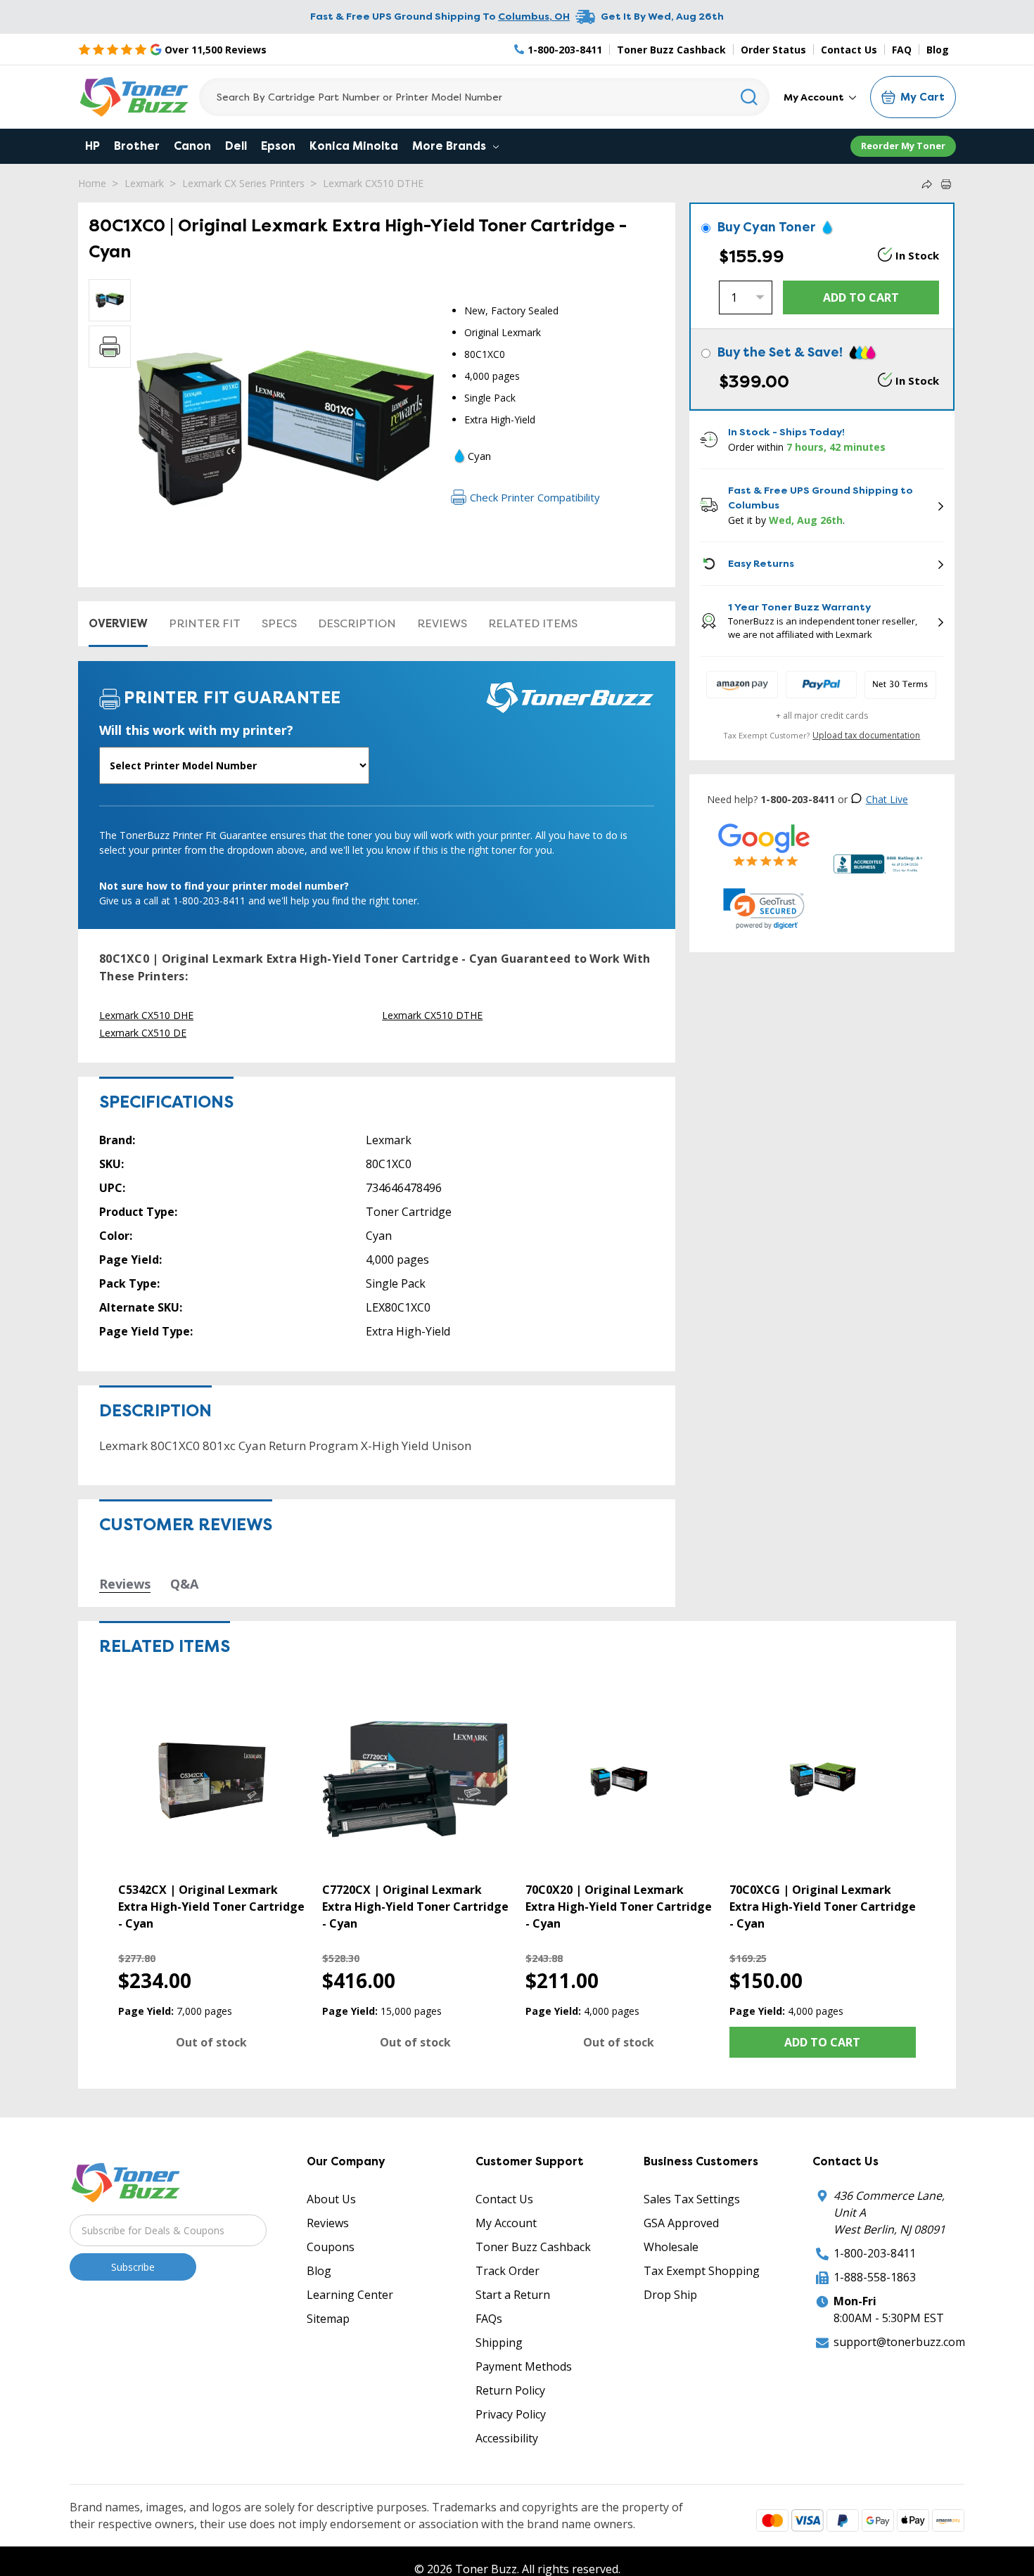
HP (92, 146)
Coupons (331, 2526)
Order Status (773, 50)
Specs (279, 623)
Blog (938, 50)
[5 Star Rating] (764, 844)
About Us (331, 2478)
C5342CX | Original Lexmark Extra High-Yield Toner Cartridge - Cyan (211, 2153)
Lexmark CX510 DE (143, 1033)
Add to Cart (822, 2321)
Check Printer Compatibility (535, 497)
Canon (192, 146)
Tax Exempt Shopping (702, 2550)
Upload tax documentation (866, 735)
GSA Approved (681, 2502)
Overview (118, 623)
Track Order (508, 2550)
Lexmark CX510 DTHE (373, 183)
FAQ (902, 50)
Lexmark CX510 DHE (146, 1015)
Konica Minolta (354, 146)
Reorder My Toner (903, 146)
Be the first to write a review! (377, 1776)
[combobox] (484, 97)
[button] (764, 909)
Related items (533, 623)
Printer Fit (205, 623)
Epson (278, 146)
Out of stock (211, 2321)
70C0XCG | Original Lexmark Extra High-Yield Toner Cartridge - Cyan (823, 2153)
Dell (236, 146)
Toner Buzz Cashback (671, 50)
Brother (137, 146)
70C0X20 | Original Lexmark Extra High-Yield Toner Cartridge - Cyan (619, 2153)
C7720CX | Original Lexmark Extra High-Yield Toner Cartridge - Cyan (415, 2153)
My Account (815, 97)
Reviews (442, 623)
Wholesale (671, 2526)
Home (92, 183)
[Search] (749, 97)
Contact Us (849, 50)
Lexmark (144, 183)
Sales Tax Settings (692, 2478)
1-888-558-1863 (875, 2556)
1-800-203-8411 (875, 2532)
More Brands (451, 146)
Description (357, 623)
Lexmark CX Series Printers (243, 183)
